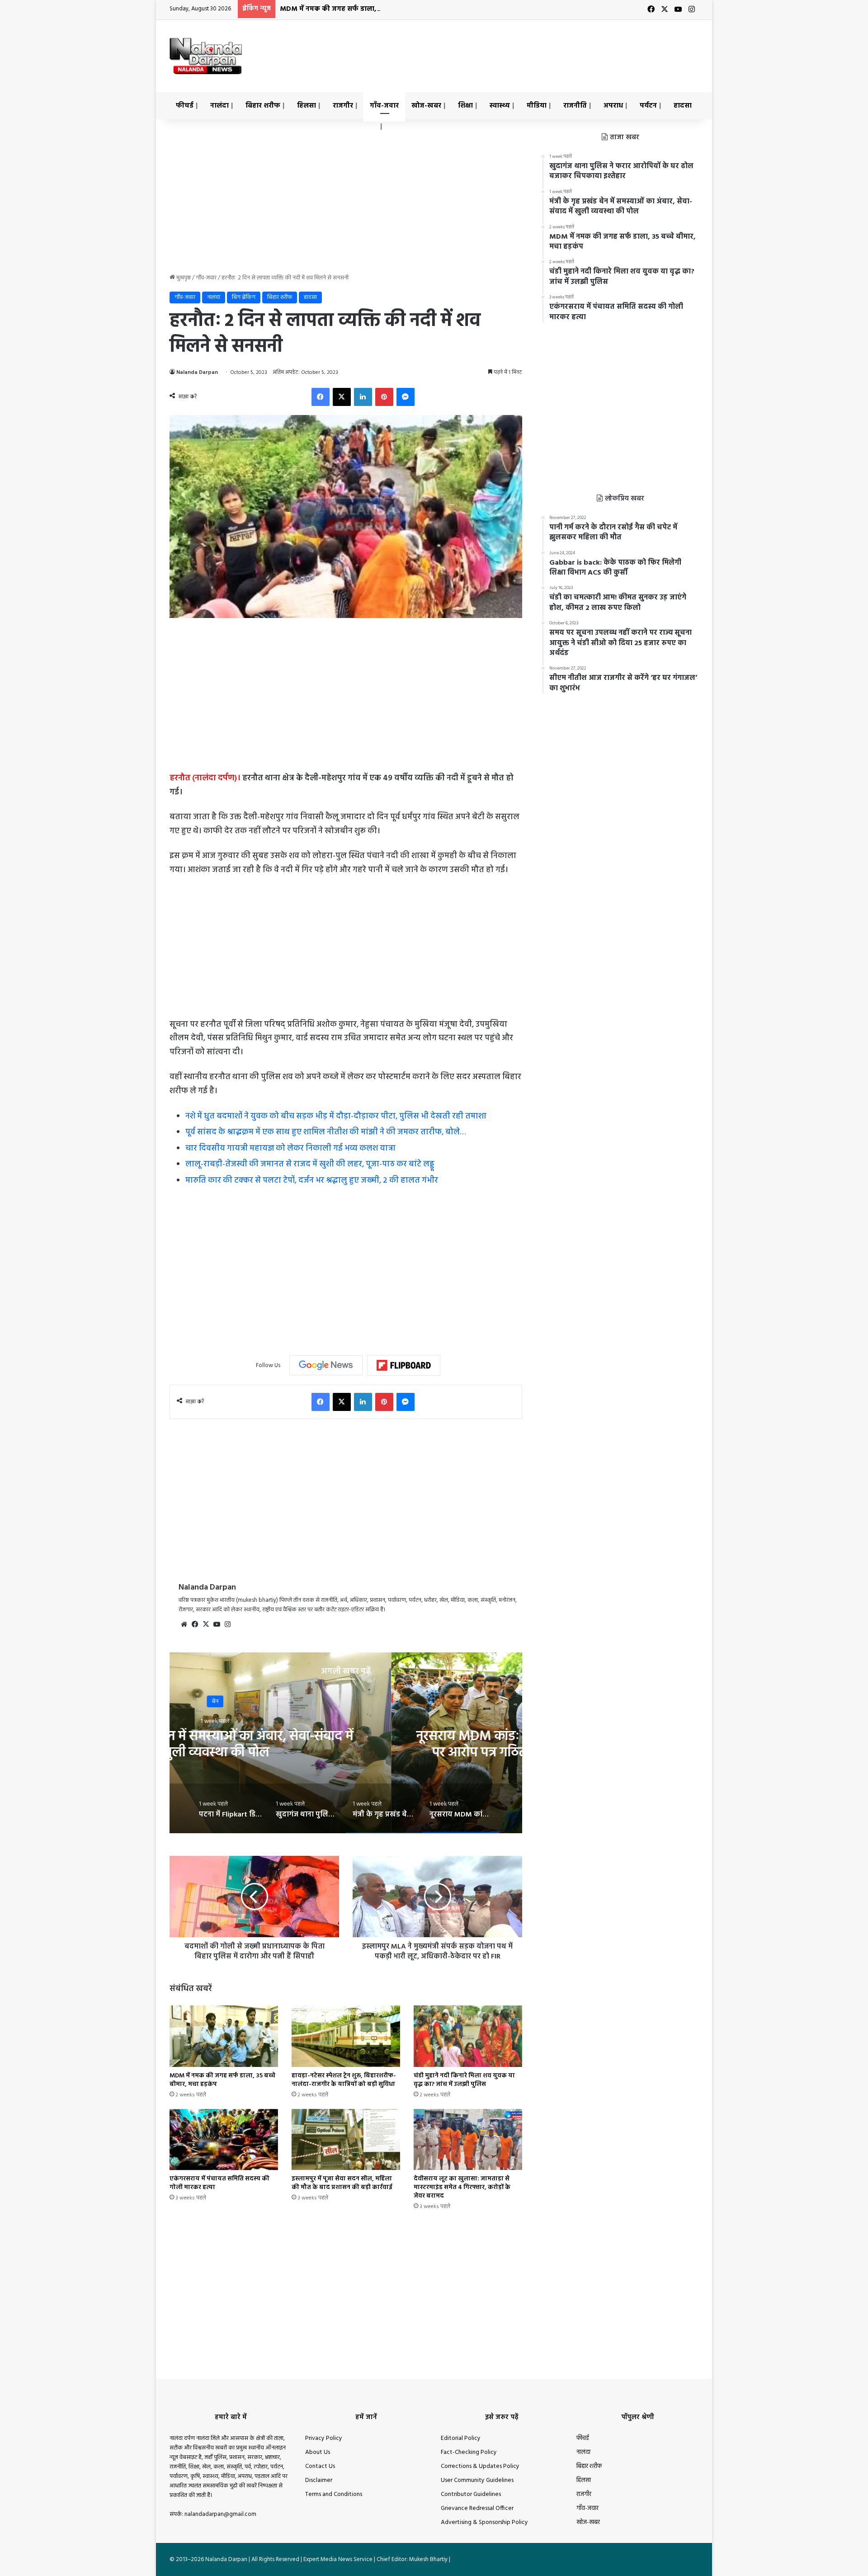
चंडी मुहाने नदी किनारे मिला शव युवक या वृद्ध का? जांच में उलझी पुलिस (464, 2080)
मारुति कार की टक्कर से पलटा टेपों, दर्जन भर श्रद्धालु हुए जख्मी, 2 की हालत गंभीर (312, 1181)
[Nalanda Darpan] (206, 56)
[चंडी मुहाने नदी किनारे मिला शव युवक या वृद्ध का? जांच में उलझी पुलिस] (468, 2036)
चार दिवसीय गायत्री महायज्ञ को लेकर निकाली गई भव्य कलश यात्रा (290, 1149)
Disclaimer (319, 2480)
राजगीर (343, 106)
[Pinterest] (384, 397)
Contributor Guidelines (471, 2494)
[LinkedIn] (363, 397)
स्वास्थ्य (500, 106)
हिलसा (307, 106)
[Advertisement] (524, 49)
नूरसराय (346, 1701)
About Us (318, 2452)
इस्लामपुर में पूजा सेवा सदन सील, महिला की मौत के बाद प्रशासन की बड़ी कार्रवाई (342, 2183)
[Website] (184, 1624)
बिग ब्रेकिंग (244, 297)
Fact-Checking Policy (469, 2452)
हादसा (683, 106)
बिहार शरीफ (263, 106)
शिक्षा (465, 106)
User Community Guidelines (477, 2480)
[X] (342, 397)
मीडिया (537, 106)
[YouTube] (217, 1624)
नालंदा (219, 106)
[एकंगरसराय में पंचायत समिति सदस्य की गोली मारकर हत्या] (224, 2140)
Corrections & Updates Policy (480, 2466)
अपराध (613, 106)
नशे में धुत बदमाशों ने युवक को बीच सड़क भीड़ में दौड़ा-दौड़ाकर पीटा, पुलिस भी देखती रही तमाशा (336, 1116)
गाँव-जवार (384, 106)
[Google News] (326, 1365)
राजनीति (575, 106)
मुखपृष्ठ (183, 278)
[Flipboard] (404, 1365)
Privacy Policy (324, 2438)
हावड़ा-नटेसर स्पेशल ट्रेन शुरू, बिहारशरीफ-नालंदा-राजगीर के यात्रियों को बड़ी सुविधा (344, 2080)
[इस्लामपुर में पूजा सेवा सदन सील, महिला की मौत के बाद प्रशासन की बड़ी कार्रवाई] (346, 2140)
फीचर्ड (185, 106)
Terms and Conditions (334, 2494)
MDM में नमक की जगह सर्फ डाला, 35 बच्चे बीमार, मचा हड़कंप (367, 9)
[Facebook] (321, 397)
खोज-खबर (426, 106)
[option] (346, 1743)
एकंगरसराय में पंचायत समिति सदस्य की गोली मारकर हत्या (219, 2183)
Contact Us (320, 2466)
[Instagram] (227, 1624)
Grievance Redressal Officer (477, 2508)
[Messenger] (406, 397)
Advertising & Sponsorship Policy (484, 2522)
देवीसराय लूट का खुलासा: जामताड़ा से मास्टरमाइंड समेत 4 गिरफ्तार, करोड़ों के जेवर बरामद (462, 2187)
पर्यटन (648, 106)
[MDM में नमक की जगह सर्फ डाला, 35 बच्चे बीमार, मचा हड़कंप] (224, 2036)
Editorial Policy (461, 2438)
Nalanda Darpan (197, 373)
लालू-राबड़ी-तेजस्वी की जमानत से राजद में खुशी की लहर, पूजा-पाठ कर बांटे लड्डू (310, 1164)
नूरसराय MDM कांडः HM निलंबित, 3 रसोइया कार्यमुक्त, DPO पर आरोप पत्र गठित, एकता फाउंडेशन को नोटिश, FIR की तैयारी (346, 1752)
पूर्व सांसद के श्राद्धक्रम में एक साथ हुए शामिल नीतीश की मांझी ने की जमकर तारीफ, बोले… (326, 1132)
